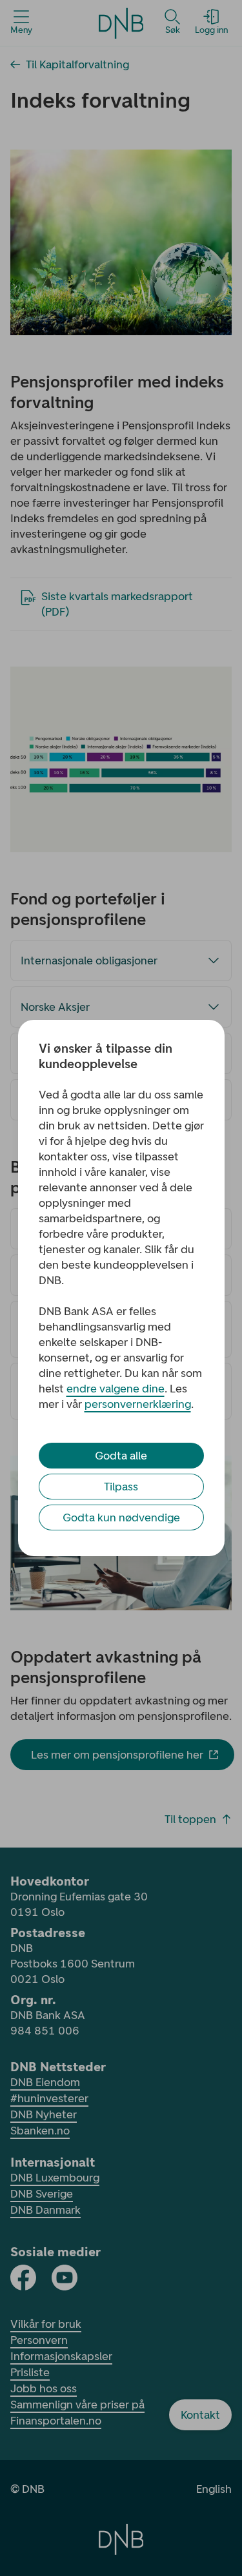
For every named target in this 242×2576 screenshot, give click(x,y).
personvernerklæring (138, 1404)
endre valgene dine (116, 1389)
